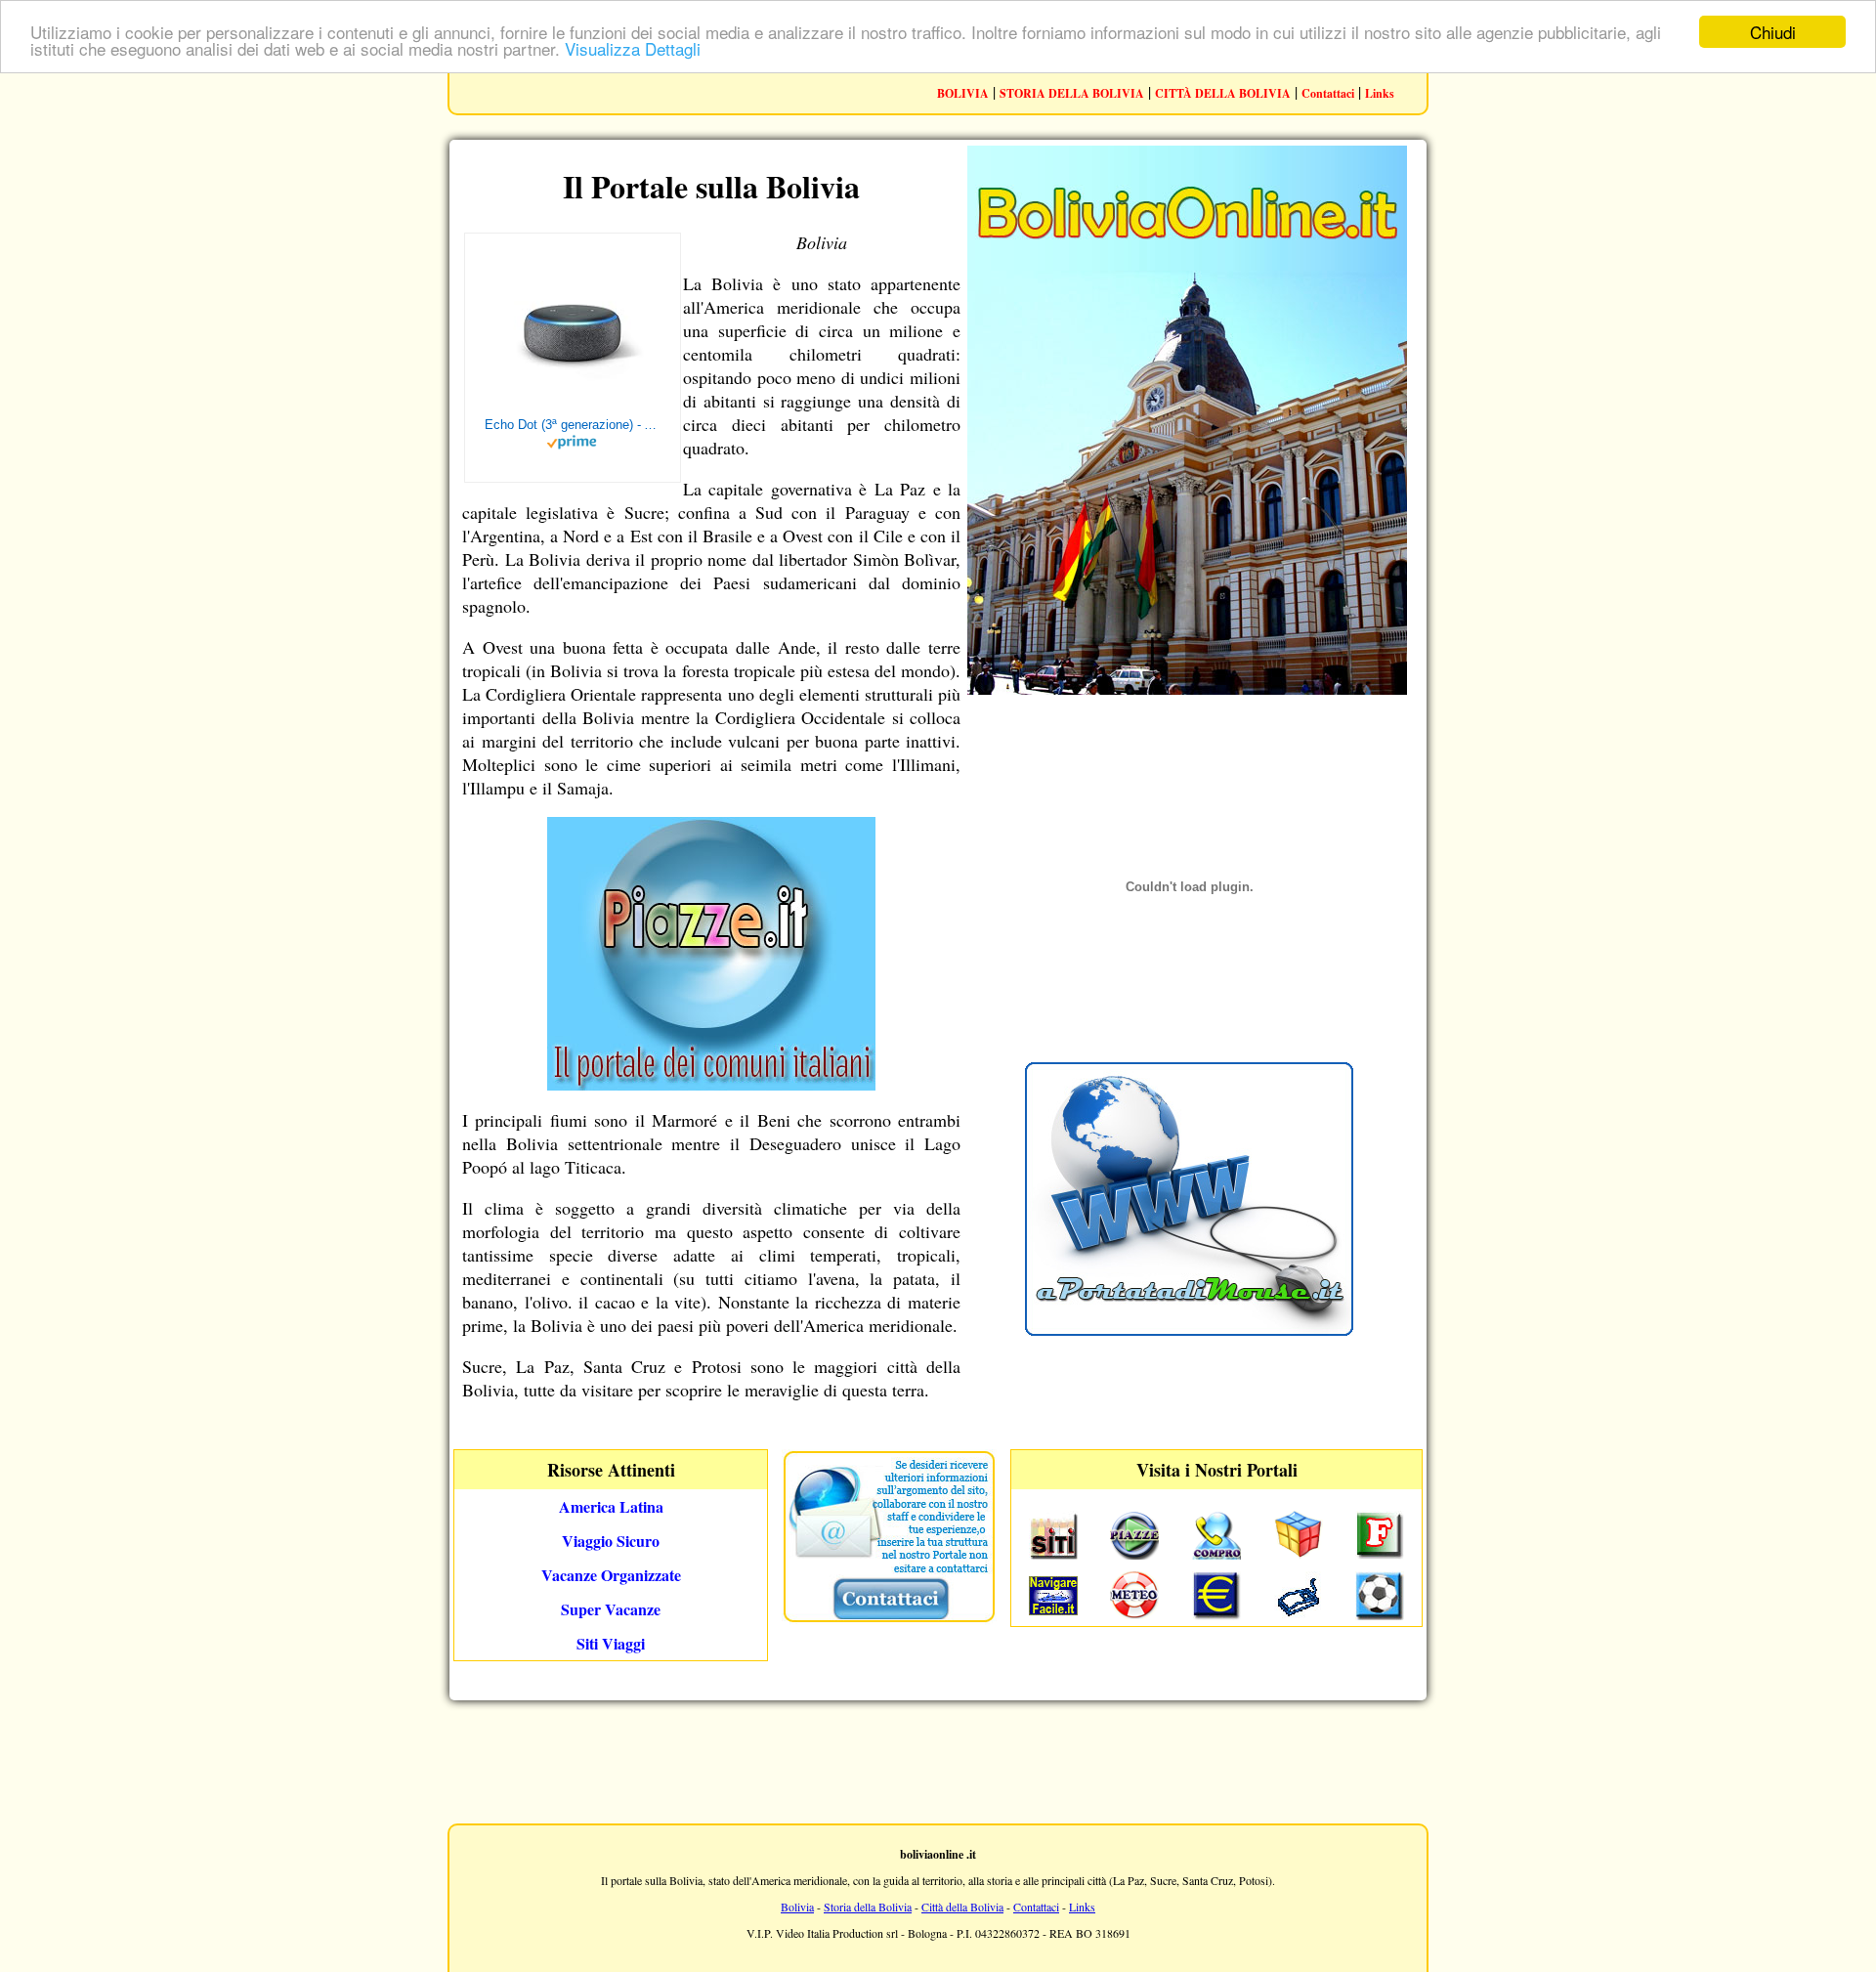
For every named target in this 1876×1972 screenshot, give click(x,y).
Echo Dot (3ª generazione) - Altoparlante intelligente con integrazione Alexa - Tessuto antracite (573, 425)
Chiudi (1773, 32)
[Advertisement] (938, 1760)
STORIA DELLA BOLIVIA (1072, 93)
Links (1380, 93)
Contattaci (1328, 93)
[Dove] (711, 1084)
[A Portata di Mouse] (1189, 1329)
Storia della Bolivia (868, 1907)
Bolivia (797, 1907)
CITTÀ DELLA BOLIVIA (1223, 93)
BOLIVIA (963, 93)
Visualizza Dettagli (633, 49)
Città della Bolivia (962, 1907)
